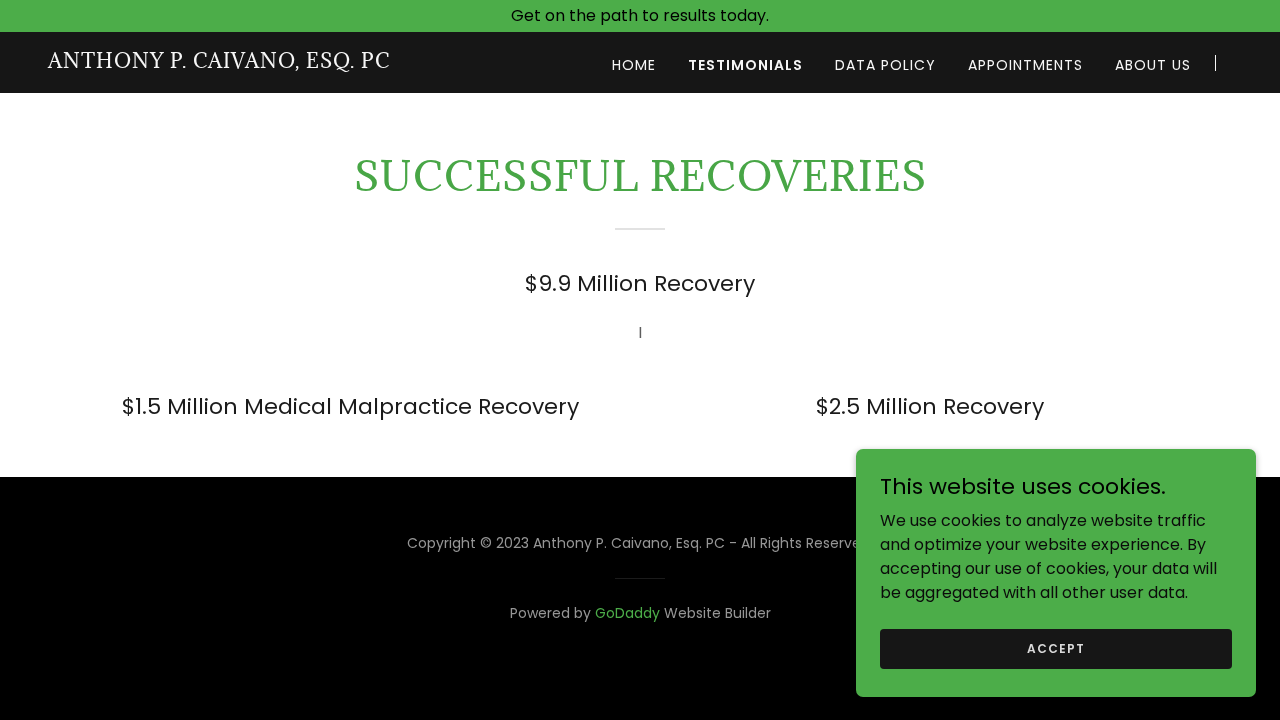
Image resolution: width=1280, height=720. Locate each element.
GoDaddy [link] (627, 613)
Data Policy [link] (885, 65)
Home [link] (634, 65)
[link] (219, 62)
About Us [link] (1153, 65)
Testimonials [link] (745, 65)
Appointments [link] (1025, 65)
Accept (1055, 647)
